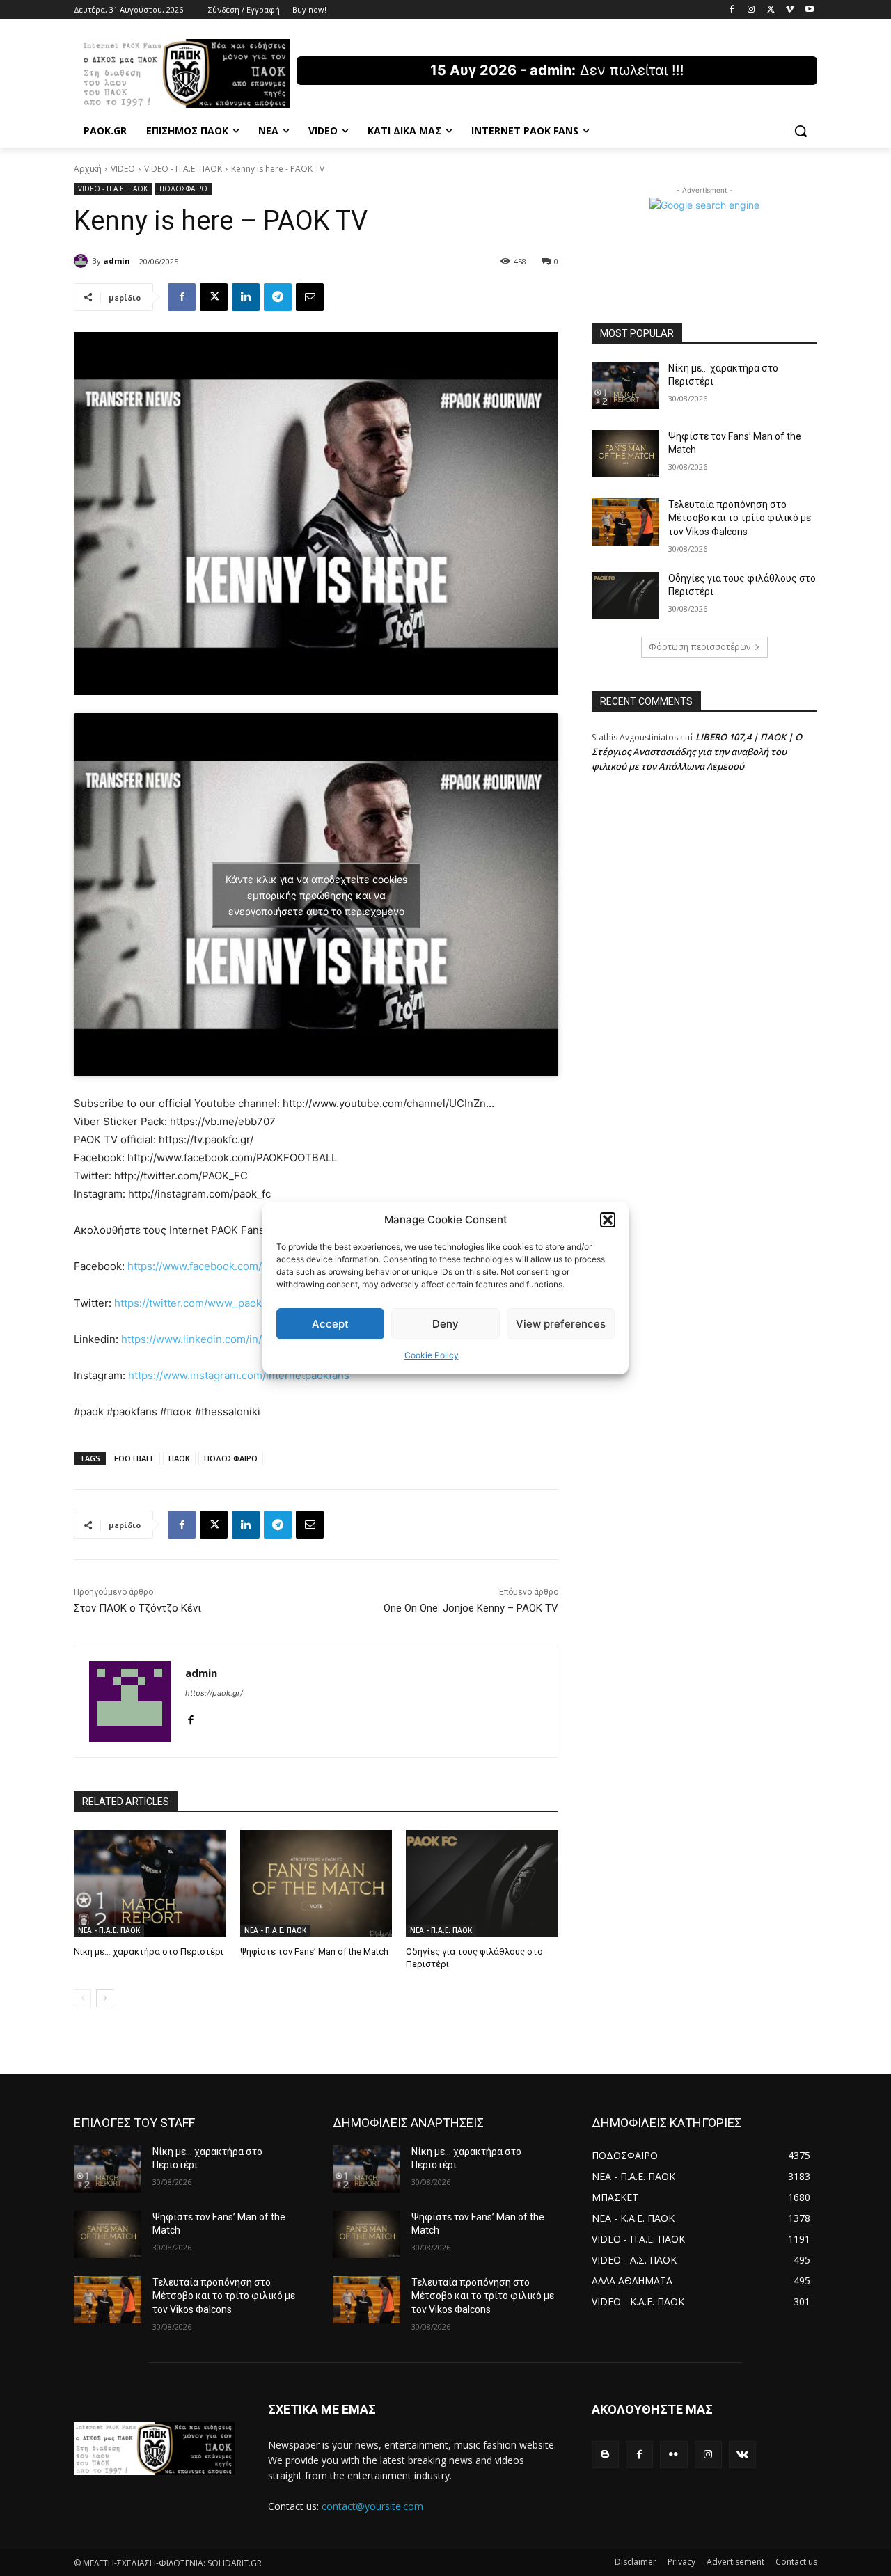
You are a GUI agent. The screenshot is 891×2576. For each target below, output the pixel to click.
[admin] (83, 261)
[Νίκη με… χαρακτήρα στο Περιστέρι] (150, 1883)
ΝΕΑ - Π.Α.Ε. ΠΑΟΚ (109, 1930)
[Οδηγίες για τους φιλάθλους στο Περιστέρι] (482, 1883)
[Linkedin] (246, 297)
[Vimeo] (790, 10)
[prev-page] (82, 1998)
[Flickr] (673, 2455)
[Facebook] (732, 10)
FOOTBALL (134, 1458)
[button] (608, 1220)
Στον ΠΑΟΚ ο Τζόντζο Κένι (137, 1608)
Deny (445, 1324)
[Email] (310, 297)
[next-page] (105, 1998)
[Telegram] (278, 297)
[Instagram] (751, 10)
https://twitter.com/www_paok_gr (196, 1303)
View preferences (561, 1324)
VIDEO (123, 169)
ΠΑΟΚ (179, 1458)
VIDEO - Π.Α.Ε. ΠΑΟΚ (183, 169)
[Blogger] (605, 2455)
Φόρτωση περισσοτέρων (700, 647)
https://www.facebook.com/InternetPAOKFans (239, 1266)
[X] (771, 10)
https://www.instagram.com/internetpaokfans (239, 1375)
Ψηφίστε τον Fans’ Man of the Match (314, 1951)
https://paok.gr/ (214, 1693)
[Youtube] (809, 10)
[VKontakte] (742, 2455)
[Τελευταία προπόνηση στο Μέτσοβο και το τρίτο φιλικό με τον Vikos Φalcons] (625, 522)
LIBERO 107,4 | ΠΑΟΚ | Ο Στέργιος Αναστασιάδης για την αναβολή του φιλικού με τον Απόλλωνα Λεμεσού (697, 752)
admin (117, 261)
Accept (330, 1324)
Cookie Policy (432, 1355)
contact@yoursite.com (372, 2506)
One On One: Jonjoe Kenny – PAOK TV (471, 1608)
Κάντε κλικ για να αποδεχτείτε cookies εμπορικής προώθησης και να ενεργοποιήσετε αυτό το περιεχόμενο (316, 895)
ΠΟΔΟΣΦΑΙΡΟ (183, 189)
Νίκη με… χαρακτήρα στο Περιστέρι (149, 1951)
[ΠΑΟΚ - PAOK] (185, 73)
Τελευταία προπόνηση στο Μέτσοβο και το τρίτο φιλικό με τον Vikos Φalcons (740, 518)
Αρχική (88, 169)
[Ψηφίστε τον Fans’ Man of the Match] (316, 1883)
